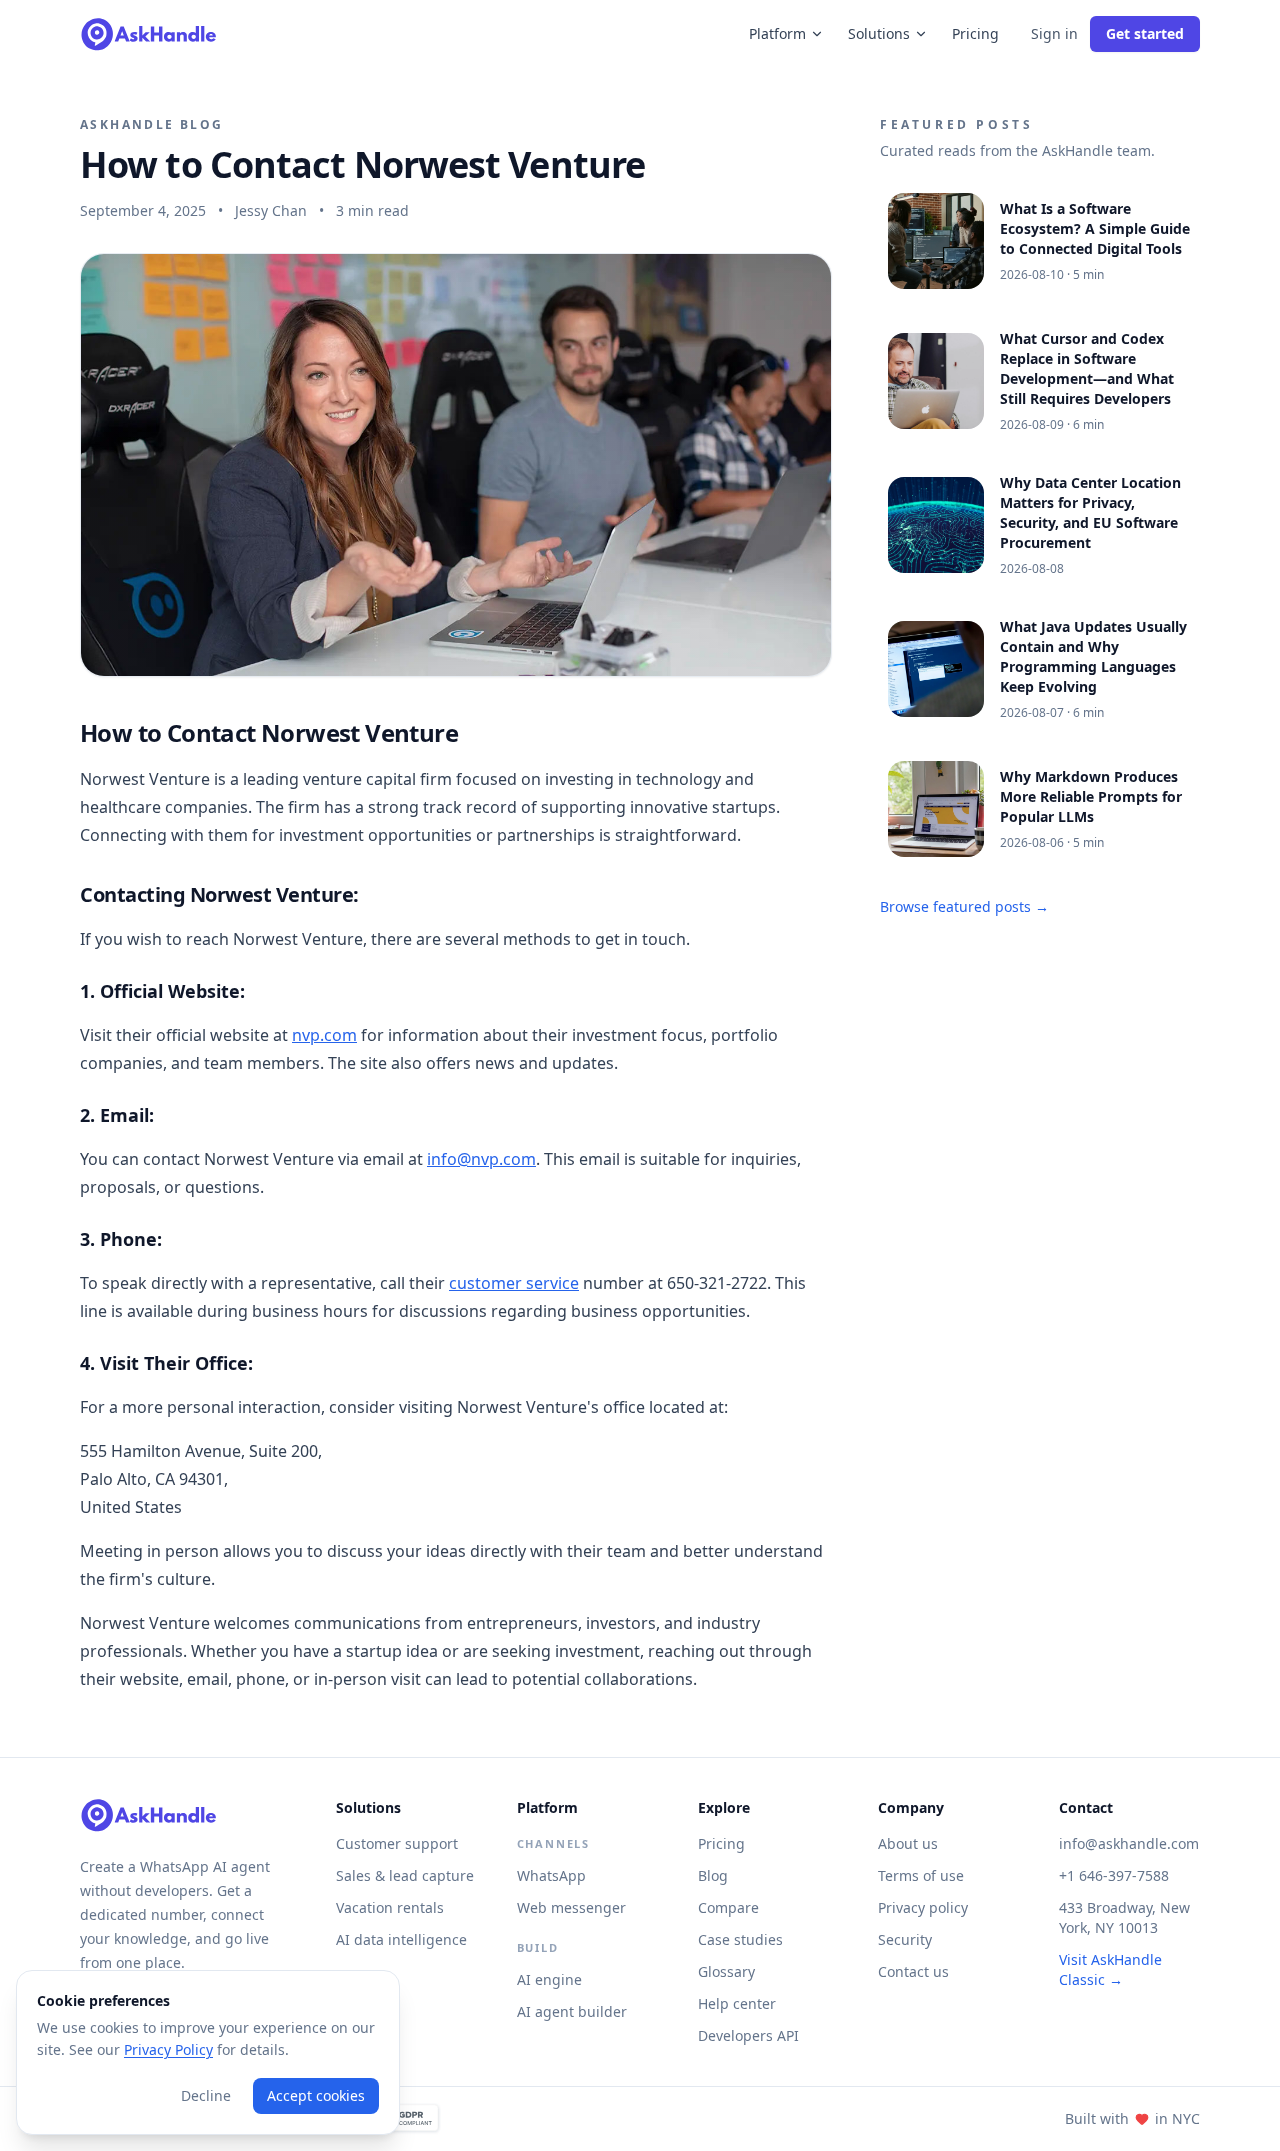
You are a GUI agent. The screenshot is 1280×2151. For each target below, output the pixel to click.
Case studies (740, 1939)
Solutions (879, 33)
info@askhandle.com (1129, 1843)
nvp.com (324, 1035)
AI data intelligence (401, 1939)
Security (905, 1939)
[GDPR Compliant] (403, 2119)
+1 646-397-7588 (1114, 1875)
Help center (737, 2003)
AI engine (549, 1979)
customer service (514, 1283)
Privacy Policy (168, 2049)
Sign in (1054, 33)
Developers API (748, 2035)
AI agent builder (572, 2011)
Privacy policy (923, 1907)
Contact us (913, 1971)
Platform (777, 33)
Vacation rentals (390, 1907)
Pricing (975, 33)
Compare (728, 1907)
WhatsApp (551, 1875)
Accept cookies (316, 2095)
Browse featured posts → (964, 906)
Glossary (726, 1971)
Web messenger (571, 1907)
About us (908, 1843)
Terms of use (921, 1875)
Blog (713, 1875)
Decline (206, 2095)
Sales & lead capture (405, 1875)
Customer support (397, 1843)
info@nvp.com (481, 1159)
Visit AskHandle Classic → (1110, 1969)
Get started (1145, 33)
